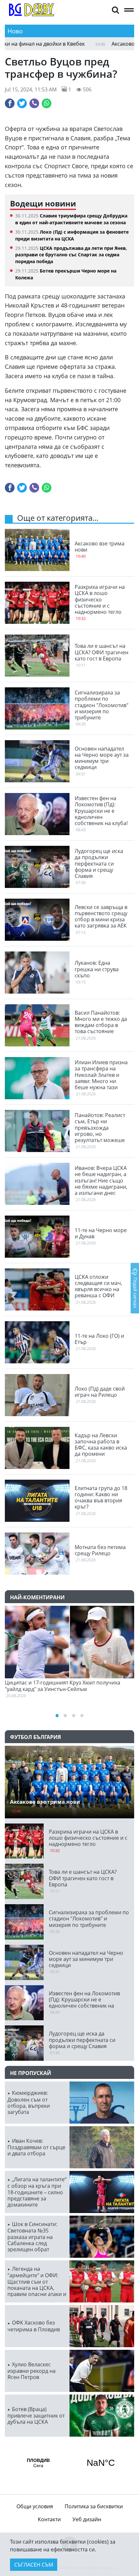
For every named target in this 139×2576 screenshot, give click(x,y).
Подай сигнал (135, 1292)
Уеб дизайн (87, 2519)
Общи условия (35, 2506)
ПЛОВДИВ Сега (69, 2463)
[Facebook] (10, 103)
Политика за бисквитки (94, 2506)
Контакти (49, 2519)
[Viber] (34, 103)
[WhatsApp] (47, 103)
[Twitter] (22, 103)
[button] (115, 10)
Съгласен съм (34, 2565)
